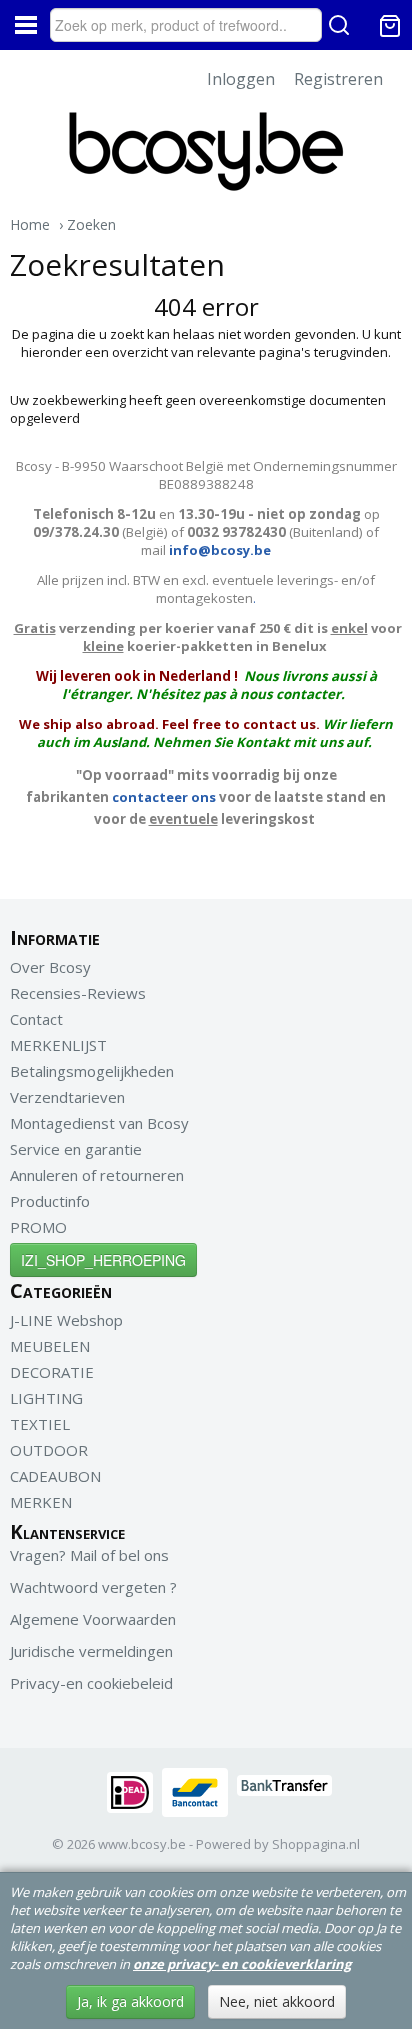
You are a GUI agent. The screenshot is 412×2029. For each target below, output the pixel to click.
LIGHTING (46, 1398)
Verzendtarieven (67, 1097)
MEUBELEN (50, 1346)
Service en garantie (76, 1149)
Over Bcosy (50, 967)
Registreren (338, 79)
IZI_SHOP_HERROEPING (103, 1260)
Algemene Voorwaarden (93, 1619)
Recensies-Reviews (78, 993)
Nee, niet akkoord (277, 2001)
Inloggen (241, 79)
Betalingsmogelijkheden (92, 1071)
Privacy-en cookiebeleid (91, 1683)
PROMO (38, 1227)
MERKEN (41, 1502)
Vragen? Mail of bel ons (89, 1555)
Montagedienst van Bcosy (99, 1123)
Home (30, 224)
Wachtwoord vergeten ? (93, 1587)
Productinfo (50, 1201)
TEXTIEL (40, 1424)
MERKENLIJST (58, 1045)
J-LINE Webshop (66, 1320)
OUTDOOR (49, 1450)
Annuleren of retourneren (97, 1175)
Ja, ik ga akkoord (130, 2001)
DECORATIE (52, 1372)
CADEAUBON (55, 1476)
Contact (36, 1019)
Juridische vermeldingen (91, 1651)
